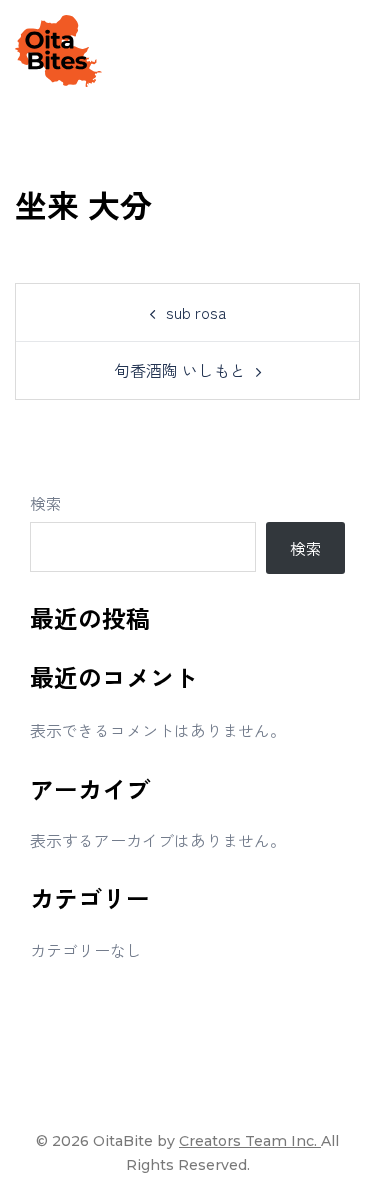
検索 (46, 503)
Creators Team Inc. (250, 1141)
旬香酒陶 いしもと (180, 370)
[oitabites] (59, 48)
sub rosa (196, 312)
